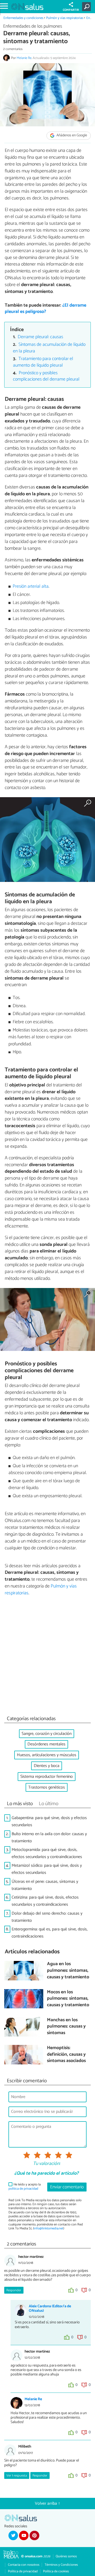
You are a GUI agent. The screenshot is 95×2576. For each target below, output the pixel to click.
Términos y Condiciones (61, 2565)
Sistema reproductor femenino (47, 1777)
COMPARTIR (71, 10)
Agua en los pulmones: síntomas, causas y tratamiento (68, 1971)
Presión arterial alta (31, 586)
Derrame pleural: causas (40, 337)
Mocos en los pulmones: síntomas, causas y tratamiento (68, 1999)
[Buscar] (87, 7)
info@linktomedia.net (49, 2228)
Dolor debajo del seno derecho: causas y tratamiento (47, 1917)
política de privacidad (23, 2189)
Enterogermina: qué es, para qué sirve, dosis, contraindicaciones (50, 1933)
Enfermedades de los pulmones (33, 26)
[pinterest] (34, 2535)
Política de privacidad (23, 2571)
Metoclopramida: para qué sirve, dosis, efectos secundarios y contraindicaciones (47, 1853)
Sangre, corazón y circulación (47, 1734)
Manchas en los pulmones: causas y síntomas (66, 2027)
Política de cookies (56, 2571)
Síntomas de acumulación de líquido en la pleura (49, 348)
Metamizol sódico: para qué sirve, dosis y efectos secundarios (47, 1869)
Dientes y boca (47, 1766)
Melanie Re (24, 58)
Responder (14, 2290)
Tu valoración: (47, 2164)
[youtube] (24, 2535)
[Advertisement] (47, 1657)
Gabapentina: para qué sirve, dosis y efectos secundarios (49, 1821)
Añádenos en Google (71, 136)
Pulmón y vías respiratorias (65, 18)
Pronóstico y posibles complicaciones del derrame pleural (46, 376)
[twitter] (13, 2535)
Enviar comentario (67, 2187)
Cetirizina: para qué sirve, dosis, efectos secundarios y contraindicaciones (45, 1901)
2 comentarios (13, 49)
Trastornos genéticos (47, 1787)
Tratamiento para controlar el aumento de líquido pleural (43, 362)
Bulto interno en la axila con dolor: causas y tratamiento (49, 1838)
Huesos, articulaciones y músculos (47, 1755)
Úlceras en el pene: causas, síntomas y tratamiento (45, 1885)
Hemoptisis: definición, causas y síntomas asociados (66, 2055)
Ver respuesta (17, 2476)
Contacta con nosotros (24, 2565)
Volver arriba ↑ (47, 2503)
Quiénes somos (66, 2556)
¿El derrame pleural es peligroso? (46, 309)
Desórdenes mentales (46, 1744)
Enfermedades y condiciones (23, 18)
